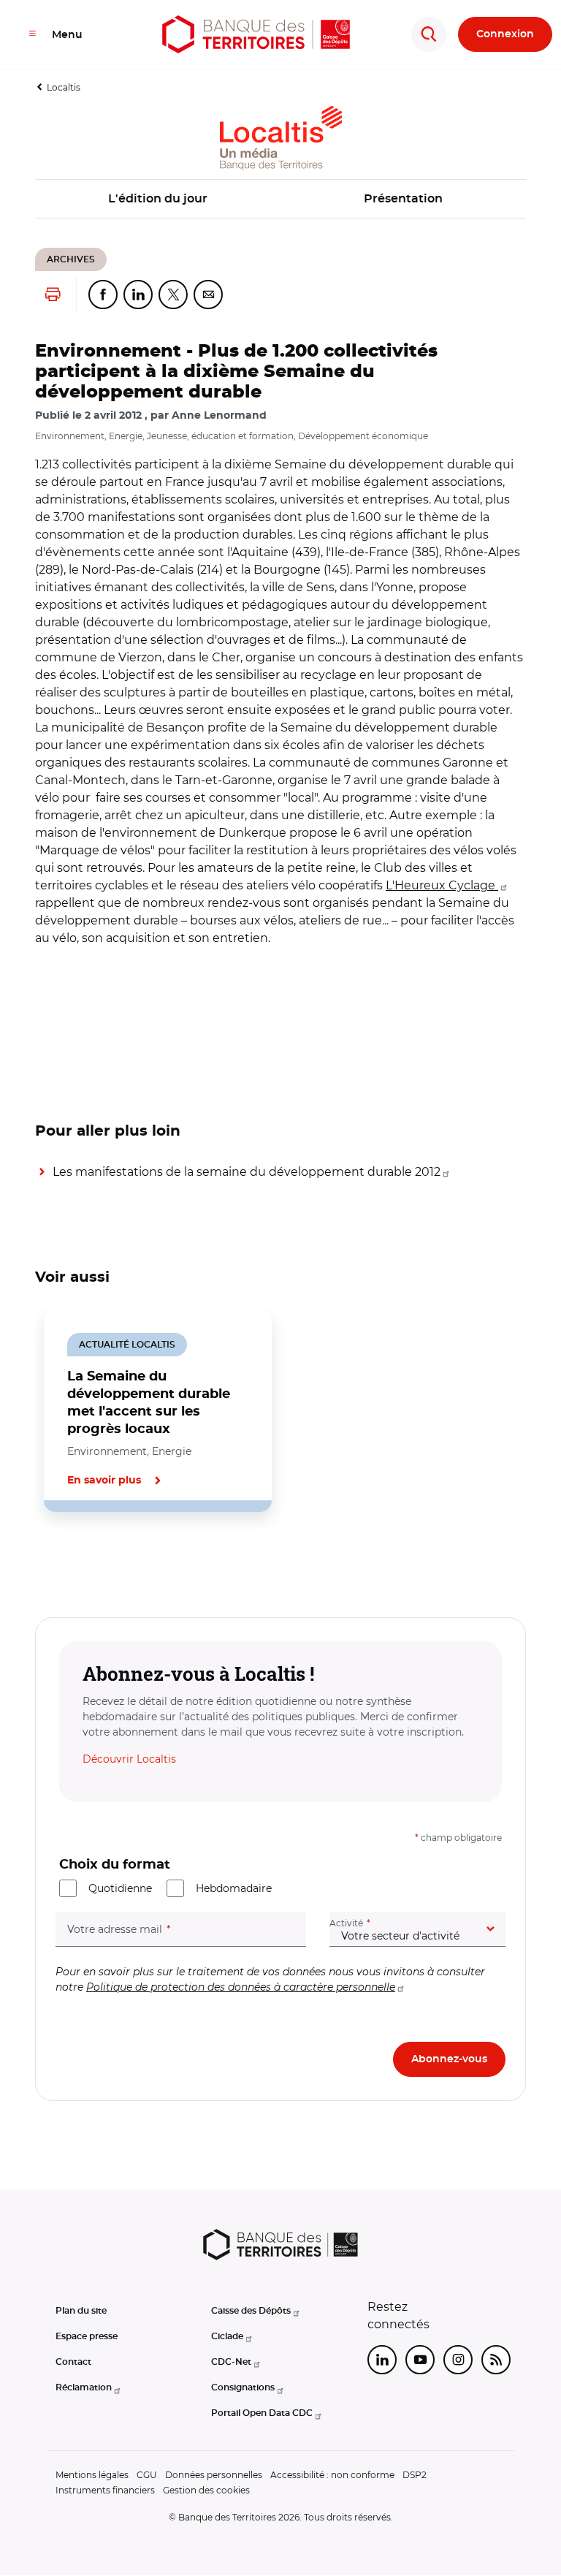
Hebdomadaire (234, 1888)
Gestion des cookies (206, 2490)
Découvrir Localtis (129, 1759)
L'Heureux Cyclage (442, 885)
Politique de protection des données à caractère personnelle (241, 1987)
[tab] (85, 1562)
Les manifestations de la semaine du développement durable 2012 (247, 1172)
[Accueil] (256, 34)
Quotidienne (120, 1888)
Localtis (64, 87)
